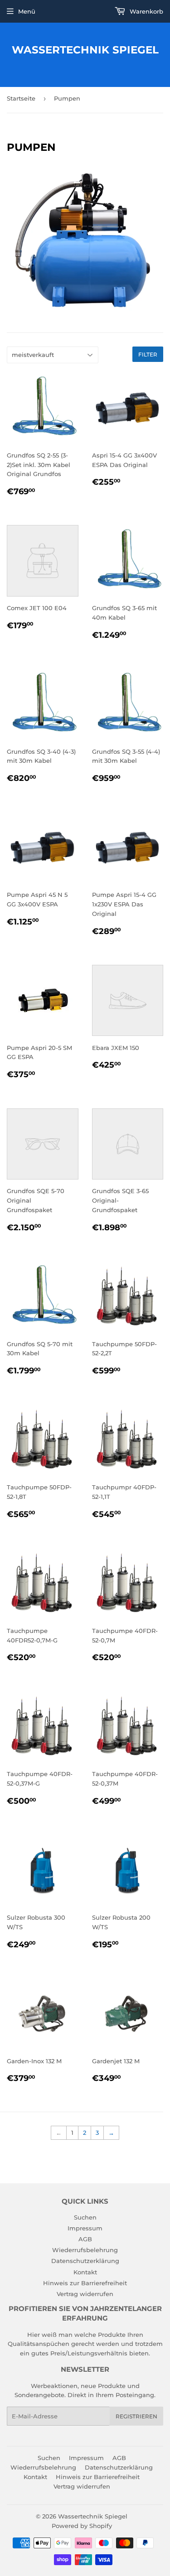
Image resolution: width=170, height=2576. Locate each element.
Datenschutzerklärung (85, 2261)
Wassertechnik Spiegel (85, 50)
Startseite (21, 98)
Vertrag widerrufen (85, 2294)
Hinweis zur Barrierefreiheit (85, 2283)
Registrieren (136, 2416)
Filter (148, 354)
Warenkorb (146, 11)
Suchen (85, 2217)
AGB (85, 2239)
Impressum (85, 2228)
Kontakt (85, 2272)
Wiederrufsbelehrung (85, 2250)
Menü (27, 11)
